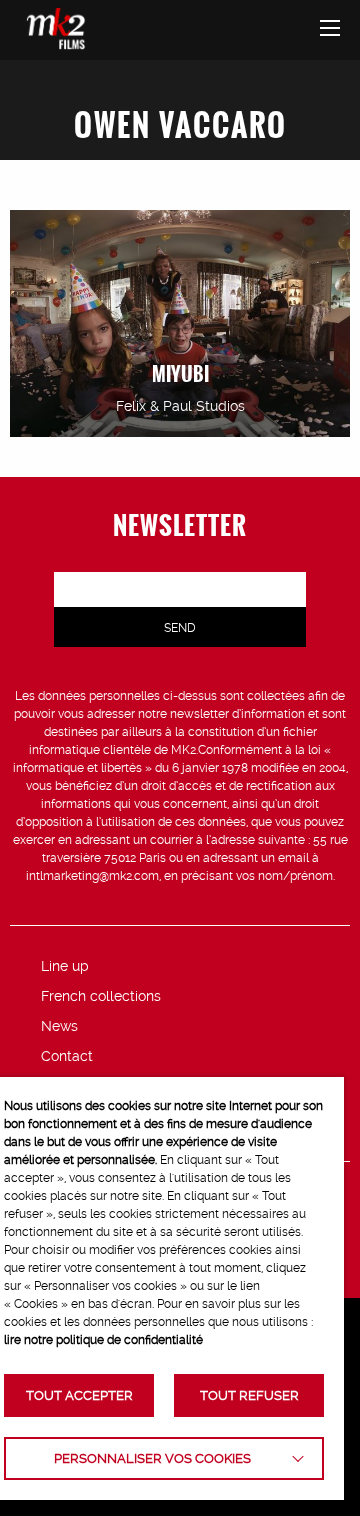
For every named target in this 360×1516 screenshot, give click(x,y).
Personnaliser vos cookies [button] (152, 1458)
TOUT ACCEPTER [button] (79, 1395)
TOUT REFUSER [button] (249, 1395)
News (59, 1026)
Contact (67, 1056)
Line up (65, 966)
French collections (101, 996)
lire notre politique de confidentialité (103, 1340)
